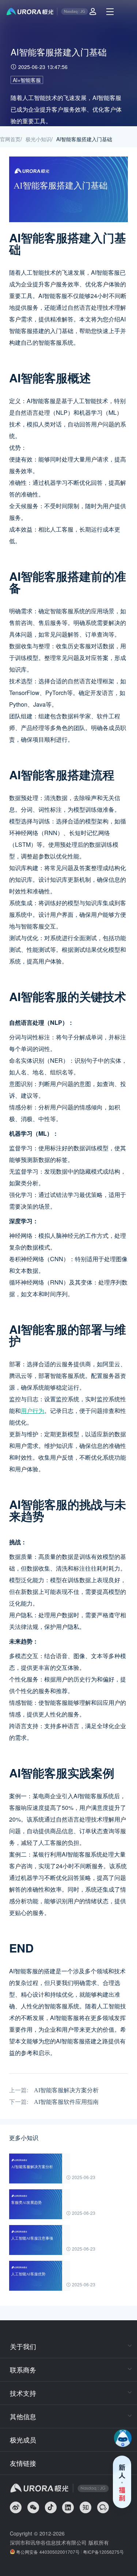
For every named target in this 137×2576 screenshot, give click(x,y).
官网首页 (10, 139)
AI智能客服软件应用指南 (66, 2102)
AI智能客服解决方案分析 (66, 2090)
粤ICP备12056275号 (103, 2552)
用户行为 (33, 1411)
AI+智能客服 (27, 80)
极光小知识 (38, 139)
